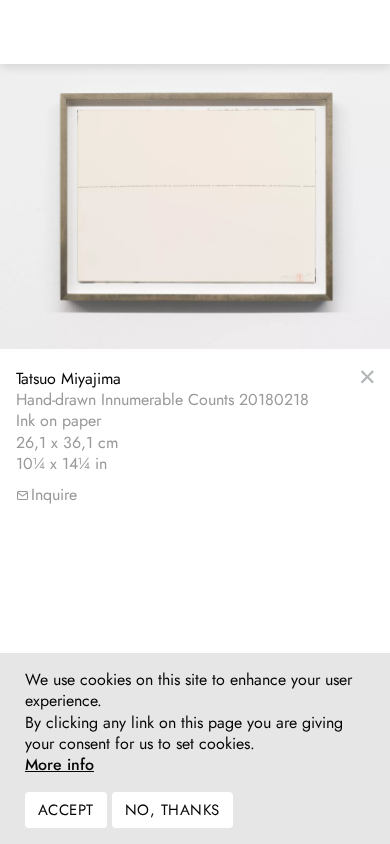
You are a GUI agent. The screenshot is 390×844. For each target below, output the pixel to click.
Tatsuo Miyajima (68, 378)
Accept (66, 810)
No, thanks (172, 810)
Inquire (54, 494)
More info (59, 765)
